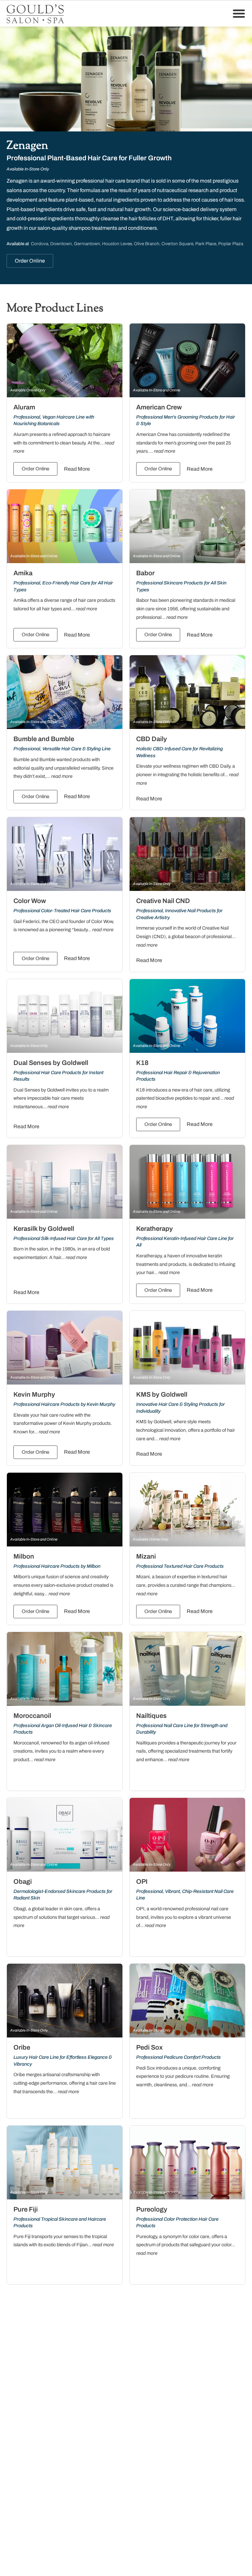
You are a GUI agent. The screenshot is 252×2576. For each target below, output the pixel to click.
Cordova (40, 244)
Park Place (206, 244)
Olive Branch (147, 244)
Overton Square (177, 244)
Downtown (61, 244)
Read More (77, 469)
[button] (239, 13)
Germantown (87, 244)
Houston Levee (117, 244)
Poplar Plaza (231, 244)
